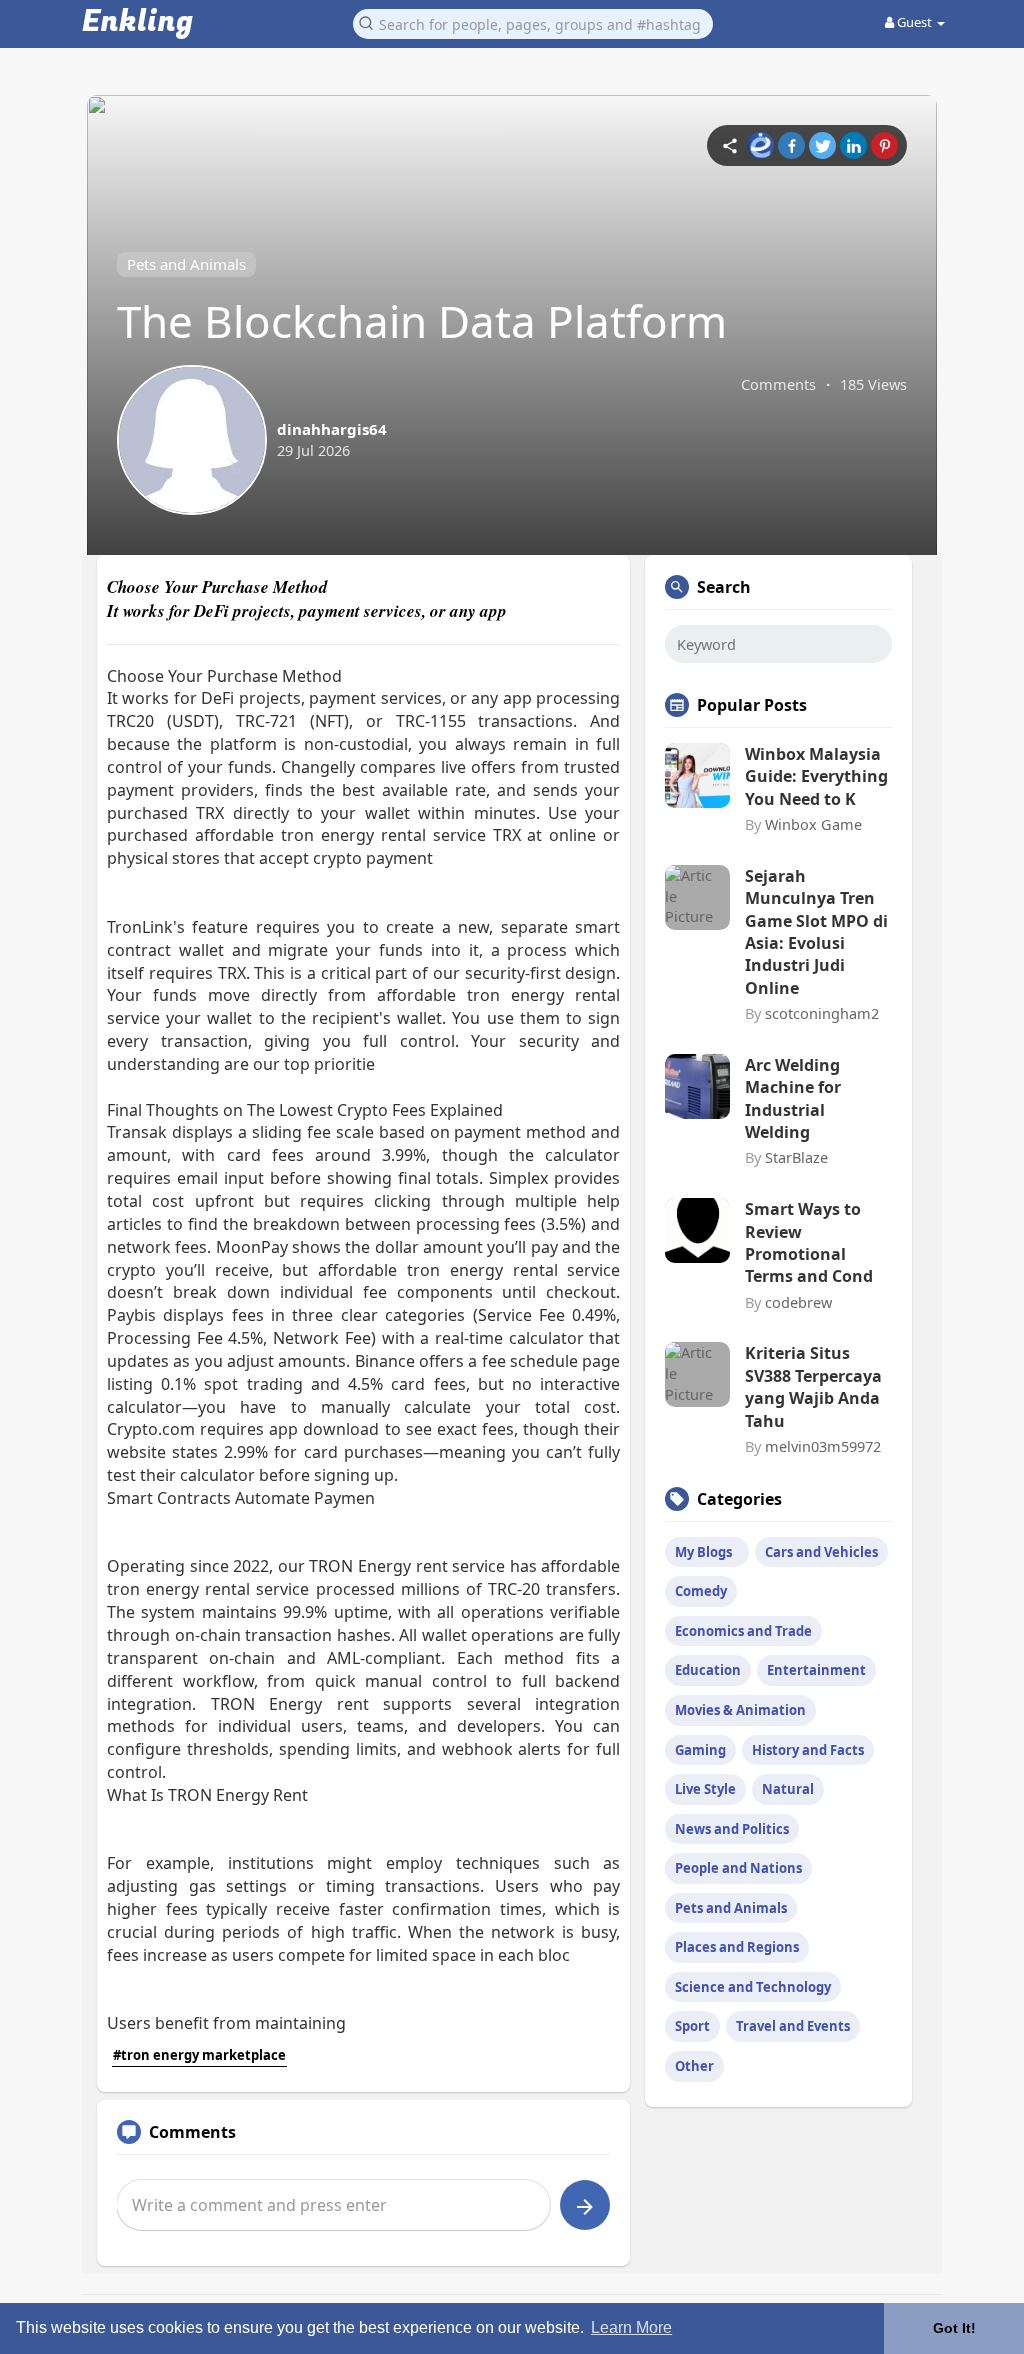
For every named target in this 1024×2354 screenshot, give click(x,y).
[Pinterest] (884, 145)
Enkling (137, 22)
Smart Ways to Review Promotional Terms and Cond (809, 1242)
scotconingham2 (822, 1013)
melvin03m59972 (823, 1446)
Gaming (700, 1750)
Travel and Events (793, 2026)
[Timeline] (729, 145)
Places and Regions (737, 1947)
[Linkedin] (853, 145)
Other (694, 2066)
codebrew (798, 1302)
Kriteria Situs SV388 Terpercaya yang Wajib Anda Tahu (813, 1386)
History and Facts (808, 1750)
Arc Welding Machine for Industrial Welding (793, 1098)
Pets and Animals (186, 264)
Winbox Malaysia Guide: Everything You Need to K (816, 776)
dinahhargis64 (332, 429)
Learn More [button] (631, 2327)
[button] (533, 22)
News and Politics (732, 1829)
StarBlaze (796, 1157)
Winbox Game (813, 824)
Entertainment (816, 1670)
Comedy (701, 1591)
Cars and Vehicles (821, 1552)
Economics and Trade (743, 1631)
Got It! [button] (954, 2328)
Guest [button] (914, 22)
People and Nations (738, 1868)
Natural (788, 1789)
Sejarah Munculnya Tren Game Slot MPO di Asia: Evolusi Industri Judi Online (816, 932)
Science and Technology (753, 1987)
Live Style (705, 1789)
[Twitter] (822, 145)
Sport (692, 2026)
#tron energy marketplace (199, 2055)
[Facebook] (791, 145)
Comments (778, 384)
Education (708, 1670)
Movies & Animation (740, 1710)
